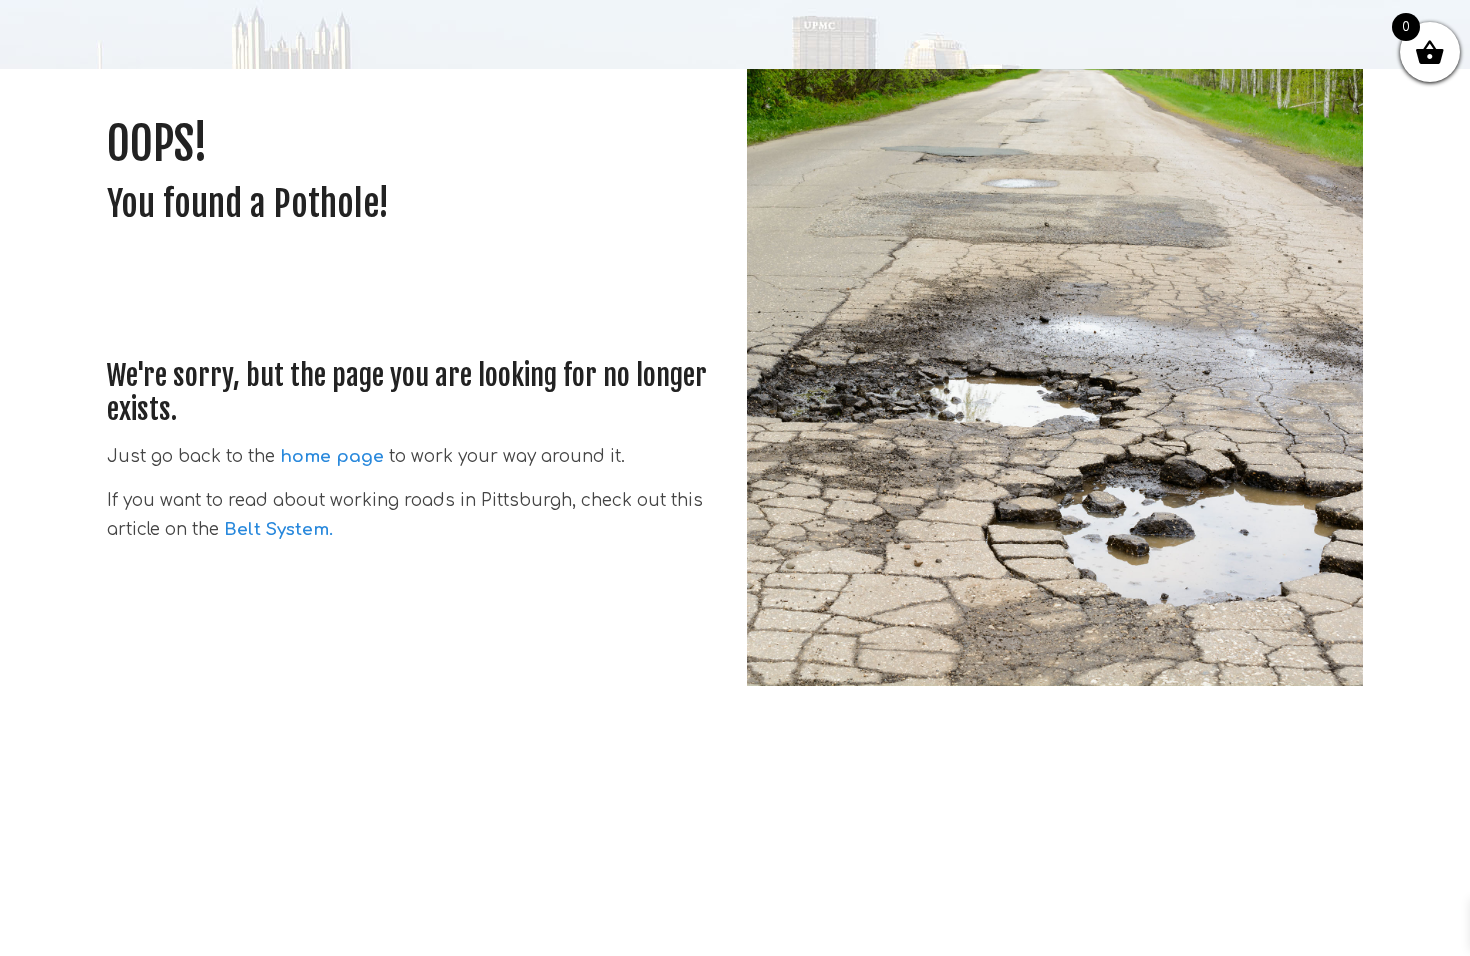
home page (332, 456)
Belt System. (276, 529)
